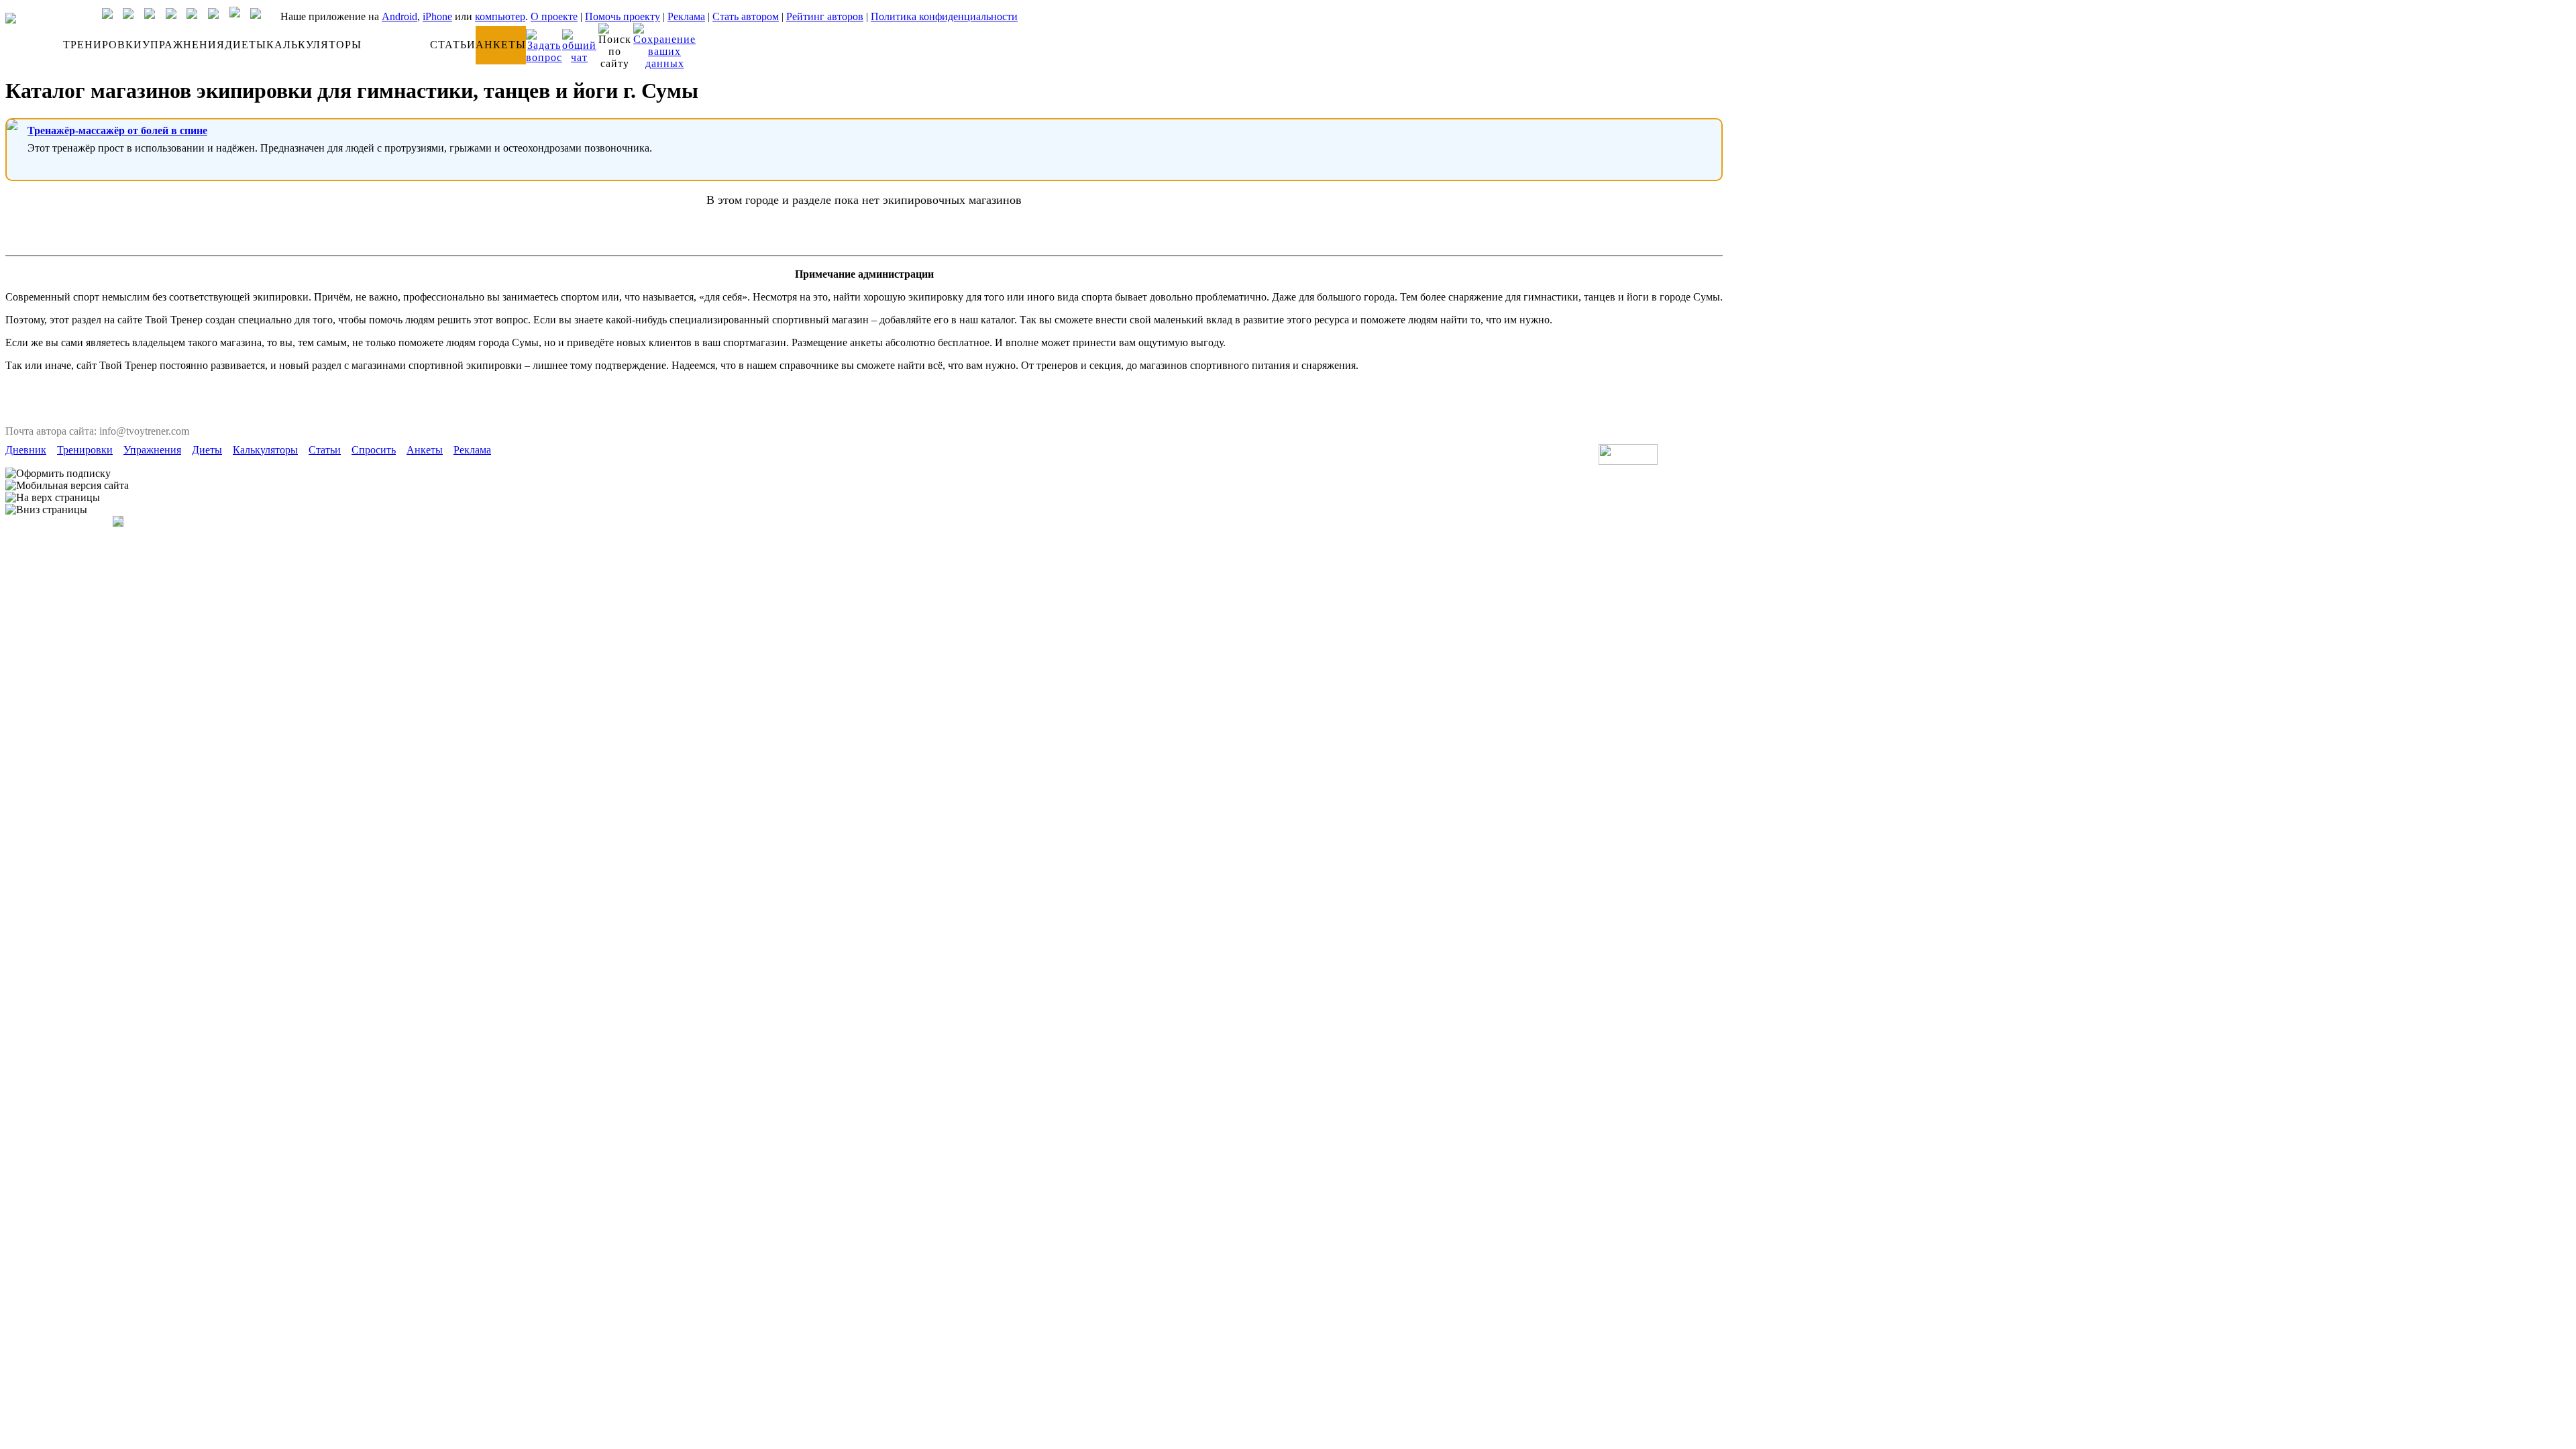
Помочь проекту (623, 16)
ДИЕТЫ (246, 45)
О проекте (554, 16)
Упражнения (152, 450)
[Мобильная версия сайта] (67, 486)
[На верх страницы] (53, 498)
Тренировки (85, 450)
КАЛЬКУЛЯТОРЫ (314, 45)
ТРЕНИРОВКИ (103, 45)
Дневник (26, 450)
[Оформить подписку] (58, 474)
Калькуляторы (265, 450)
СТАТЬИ (453, 45)
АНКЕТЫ (501, 45)
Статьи (325, 450)
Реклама (686, 16)
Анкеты (425, 450)
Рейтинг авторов (825, 16)
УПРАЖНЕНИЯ (183, 45)
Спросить (374, 450)
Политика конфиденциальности (944, 16)
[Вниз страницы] (46, 510)
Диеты (207, 450)
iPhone (437, 16)
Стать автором (746, 16)
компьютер (500, 16)
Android (399, 16)
